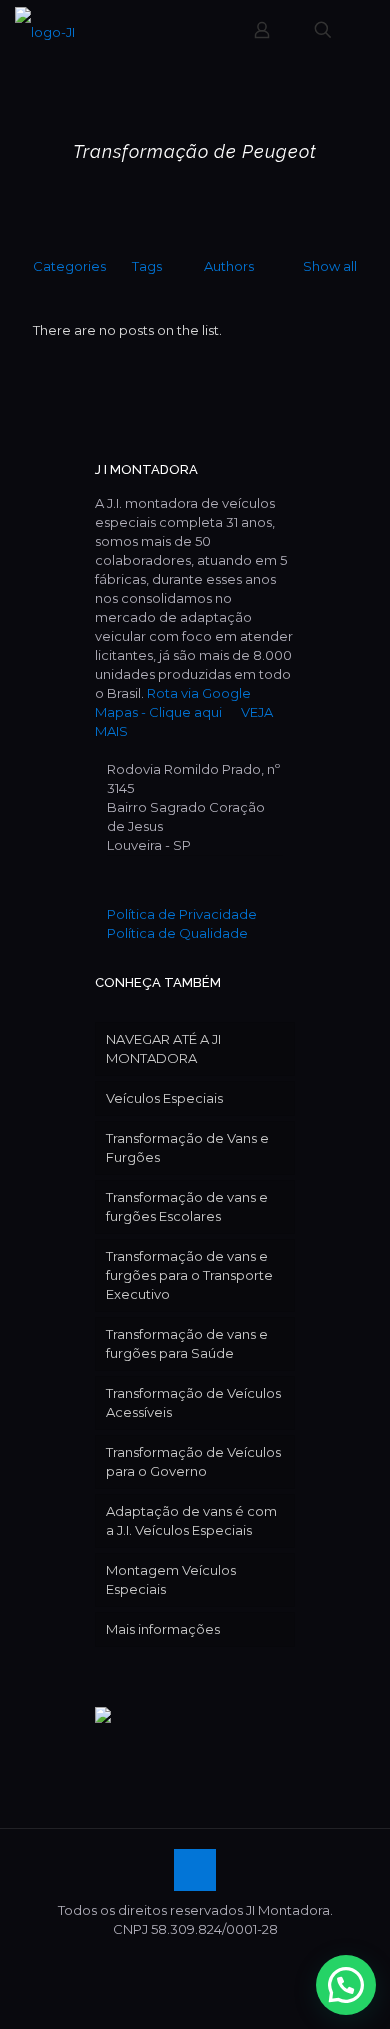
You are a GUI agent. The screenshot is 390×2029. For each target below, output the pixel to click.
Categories (69, 266)
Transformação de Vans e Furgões (187, 1147)
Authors (229, 266)
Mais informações (163, 1629)
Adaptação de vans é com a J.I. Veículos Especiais (191, 1520)
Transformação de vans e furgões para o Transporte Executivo (189, 1275)
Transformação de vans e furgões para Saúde (187, 1343)
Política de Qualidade (177, 933)
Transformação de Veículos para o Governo (193, 1461)
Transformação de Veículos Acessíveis (193, 1402)
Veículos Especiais (164, 1098)
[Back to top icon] (195, 1870)
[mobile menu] (363, 30)
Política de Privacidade (182, 914)
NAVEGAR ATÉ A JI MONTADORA (163, 1048)
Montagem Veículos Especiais (171, 1579)
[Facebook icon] (195, 1957)
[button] (346, 1985)
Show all (330, 266)
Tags (147, 266)
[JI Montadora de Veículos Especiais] (45, 30)
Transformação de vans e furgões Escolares (187, 1206)
